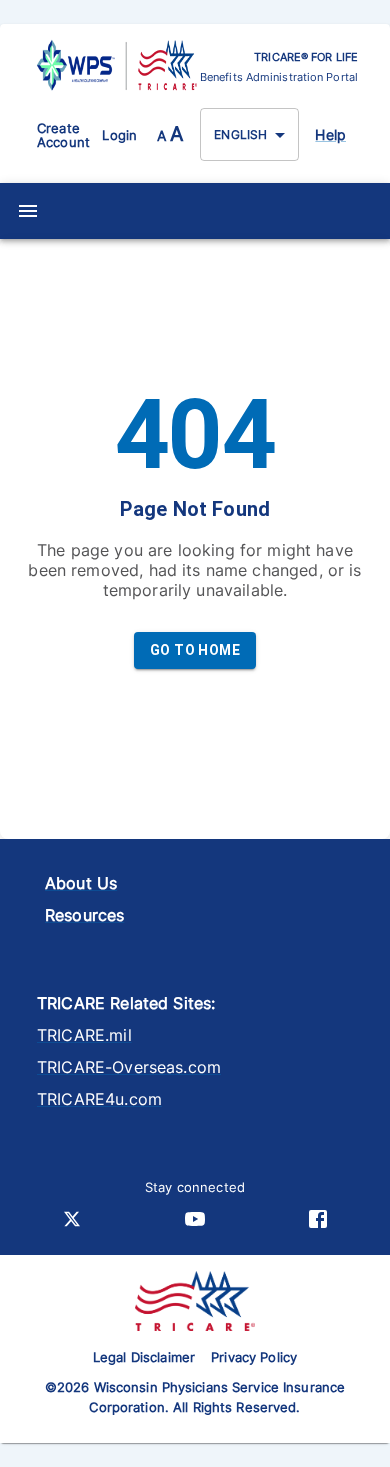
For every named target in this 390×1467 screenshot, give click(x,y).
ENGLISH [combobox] (240, 134)
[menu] (28, 211)
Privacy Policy (254, 1357)
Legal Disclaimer (144, 1357)
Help (330, 134)
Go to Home (195, 650)
